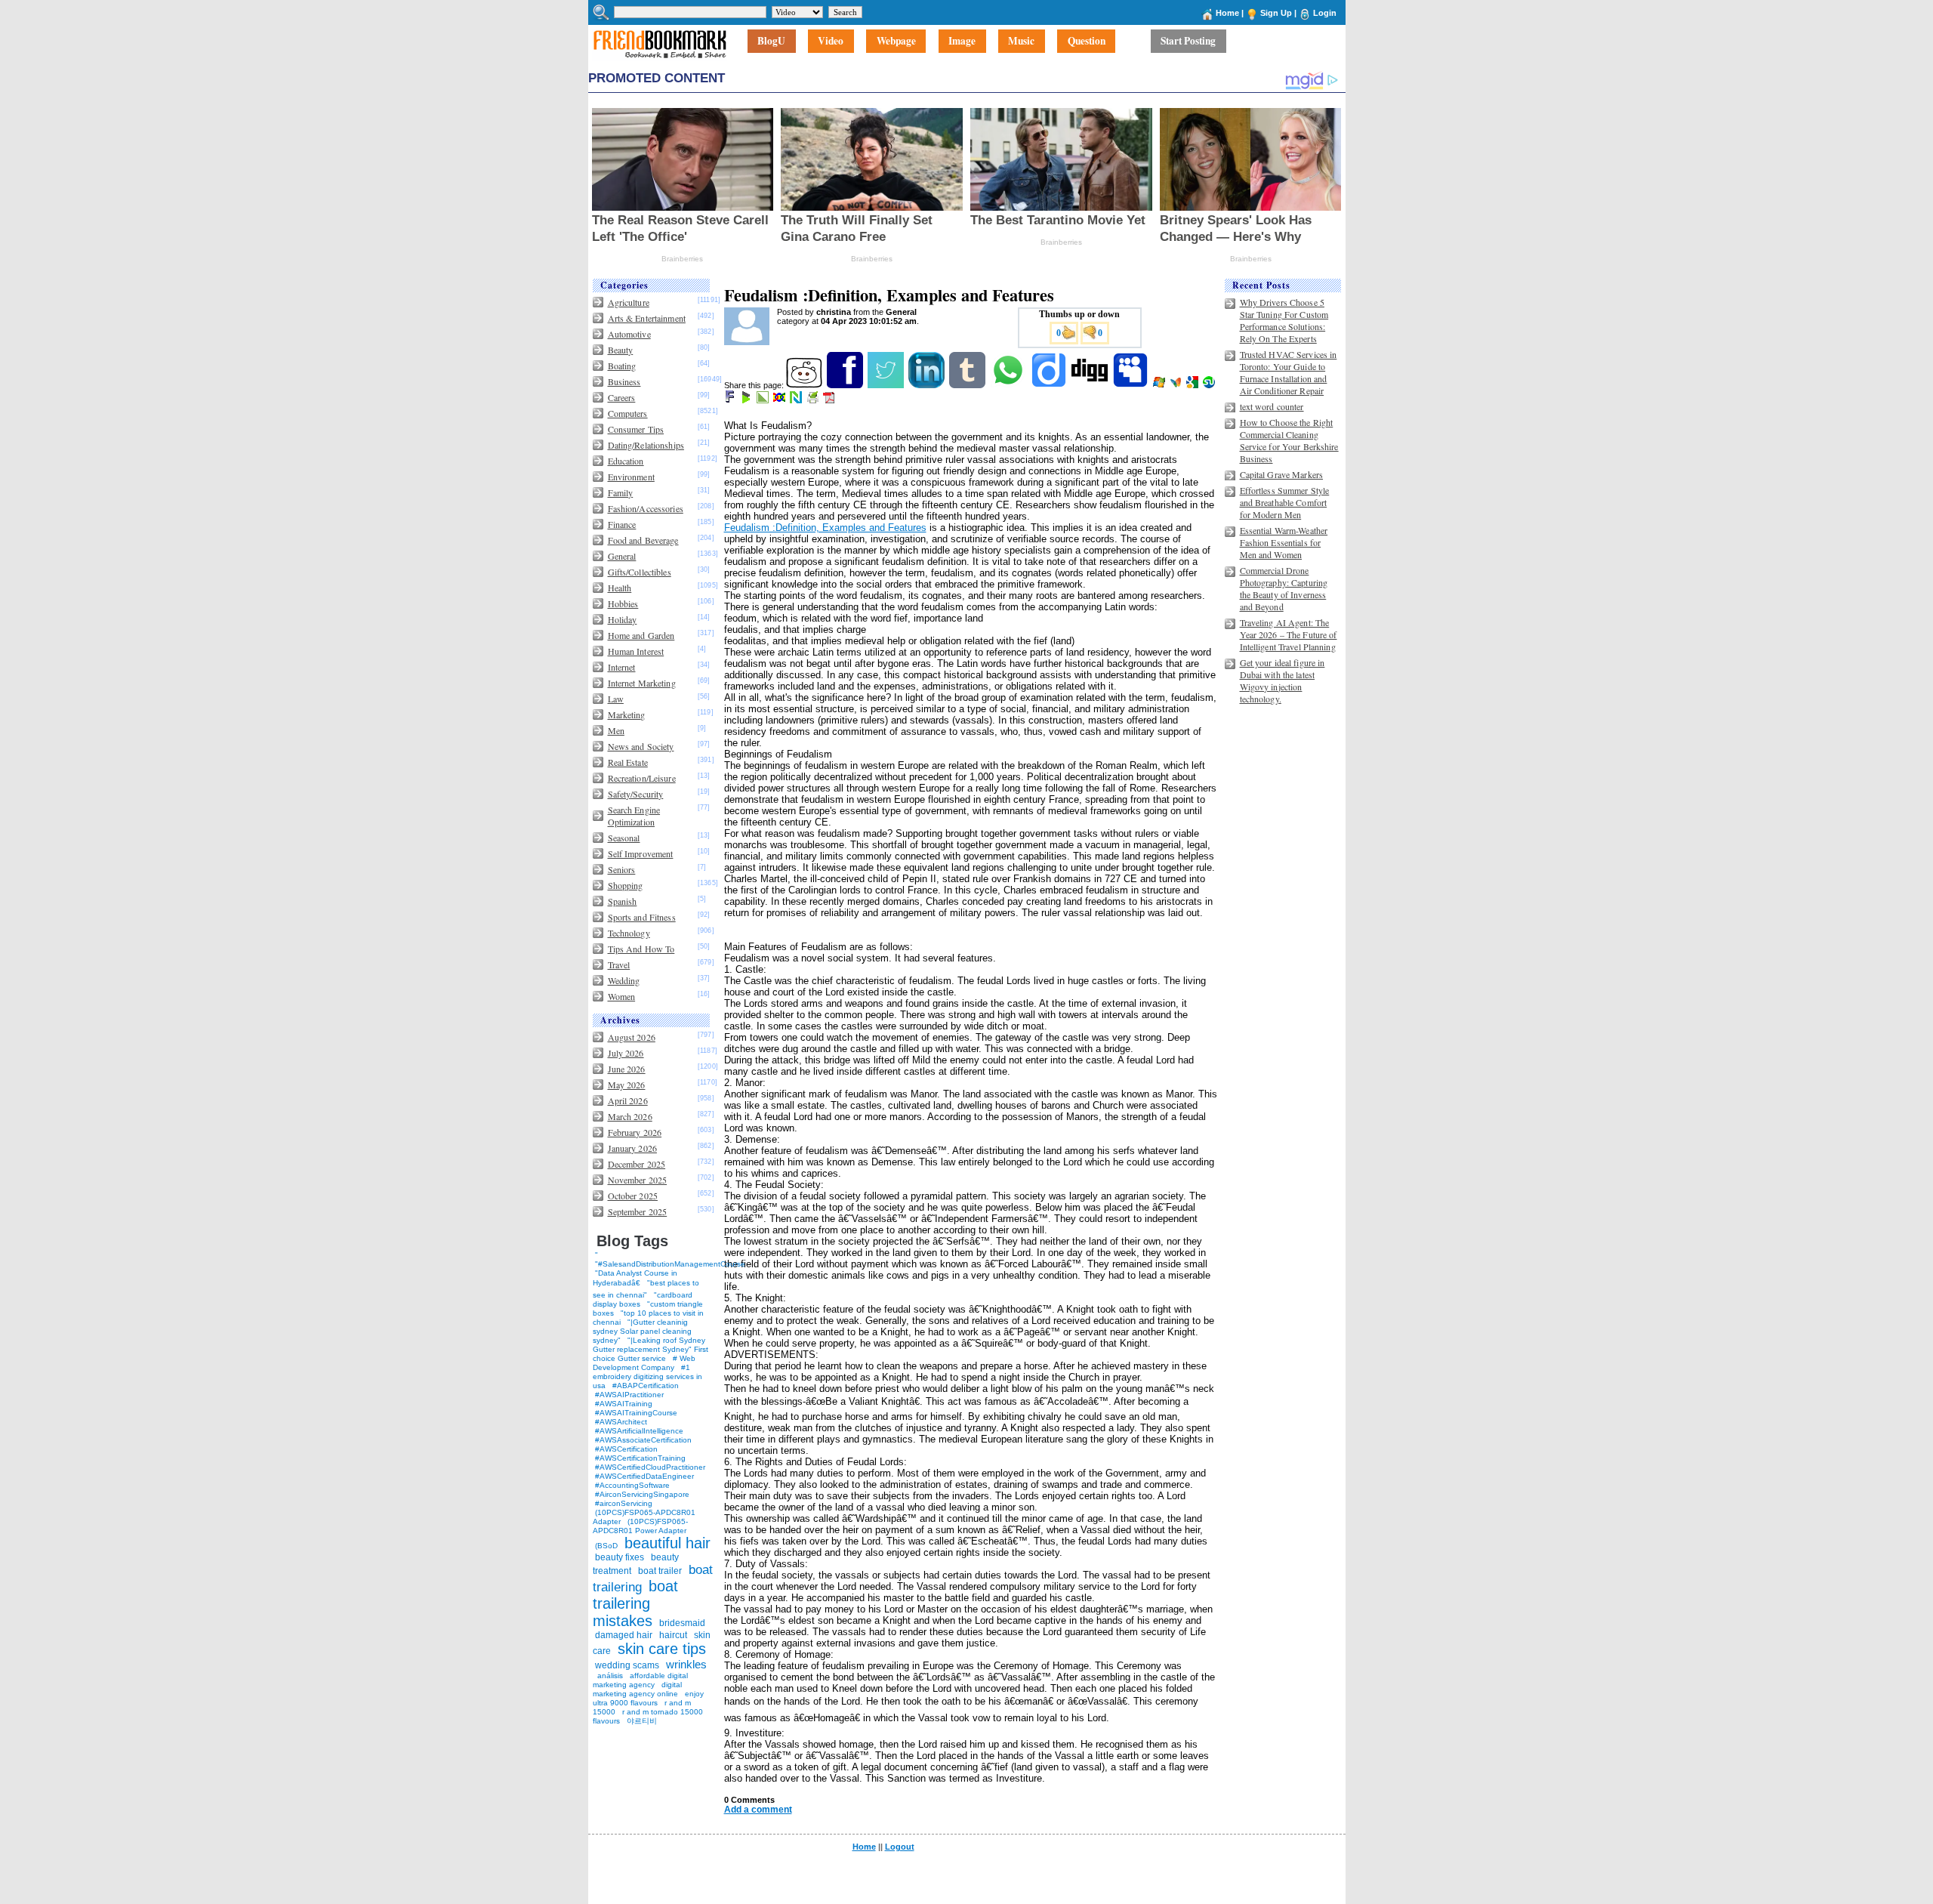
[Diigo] (1050, 385)
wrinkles (686, 1664)
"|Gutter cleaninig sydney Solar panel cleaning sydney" (642, 1331)
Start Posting (1188, 42)
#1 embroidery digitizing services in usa (647, 1376)
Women (622, 996)
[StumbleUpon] (1210, 385)
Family (621, 492)
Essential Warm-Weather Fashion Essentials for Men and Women (1284, 542)
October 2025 (633, 1196)
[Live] (1160, 385)
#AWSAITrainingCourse (636, 1413)
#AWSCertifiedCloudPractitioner (650, 1467)
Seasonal (624, 838)
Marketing (627, 714)
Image (962, 42)
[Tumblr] (968, 385)
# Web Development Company (644, 1363)
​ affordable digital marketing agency (640, 1680)
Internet (622, 667)
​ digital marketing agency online (637, 1689)
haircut (673, 1635)
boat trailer (660, 1571)
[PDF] (830, 400)
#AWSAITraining (624, 1404)
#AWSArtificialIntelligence (639, 1431)
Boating (622, 366)
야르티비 (642, 1721)
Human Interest (636, 651)
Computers (628, 413)
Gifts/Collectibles (640, 572)
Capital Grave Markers (1282, 474)
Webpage (896, 42)
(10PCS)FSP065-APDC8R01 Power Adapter (640, 1526)
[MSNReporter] (1177, 385)
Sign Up (1276, 13)
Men (616, 730)
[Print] (814, 400)
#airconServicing (624, 1503)
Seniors (622, 869)
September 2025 (638, 1211)
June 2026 (627, 1069)
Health (620, 588)
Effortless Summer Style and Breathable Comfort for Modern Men (1285, 502)
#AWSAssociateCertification (643, 1440)
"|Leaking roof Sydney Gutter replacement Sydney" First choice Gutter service (650, 1349)
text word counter (1272, 406)
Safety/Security (636, 794)
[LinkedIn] (928, 385)
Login (1325, 13)
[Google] (1193, 385)
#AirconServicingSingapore (642, 1494)
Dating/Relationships (646, 445)
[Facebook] (846, 385)
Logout (900, 1847)
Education (626, 461)
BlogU (771, 42)
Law (616, 699)
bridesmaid (682, 1623)
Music (1021, 42)
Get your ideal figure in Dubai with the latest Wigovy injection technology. (1283, 680)
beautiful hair (667, 1543)
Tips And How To (641, 949)
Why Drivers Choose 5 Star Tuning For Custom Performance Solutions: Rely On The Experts (1284, 320)
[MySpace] (1131, 385)
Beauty (621, 350)
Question (1087, 42)
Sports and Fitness (642, 917)
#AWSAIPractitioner (629, 1395)
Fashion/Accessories (646, 508)
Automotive (629, 334)
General (622, 556)
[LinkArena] (764, 400)
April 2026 (628, 1100)
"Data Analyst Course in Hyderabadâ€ (635, 1278)
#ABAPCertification (646, 1386)
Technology (629, 933)
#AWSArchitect (621, 1422)
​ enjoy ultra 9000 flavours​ (648, 1698)
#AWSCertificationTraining (640, 1458)
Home (1227, 13)
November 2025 (638, 1180)
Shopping (626, 885)
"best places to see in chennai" (646, 1289)
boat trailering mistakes (635, 1603)
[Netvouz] (797, 400)
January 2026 (632, 1148)
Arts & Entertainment (647, 318)
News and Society (641, 746)
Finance (622, 524)
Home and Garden (641, 635)
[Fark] (731, 400)
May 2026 (627, 1085)
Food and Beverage (643, 540)
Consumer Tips (636, 429)
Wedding (624, 980)
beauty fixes (620, 1557)
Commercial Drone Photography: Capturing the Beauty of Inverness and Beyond (1284, 588)
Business (624, 381)
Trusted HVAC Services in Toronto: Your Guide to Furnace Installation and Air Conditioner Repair (1289, 372)
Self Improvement (641, 853)
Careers (622, 397)
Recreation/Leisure (642, 778)
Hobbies (623, 603)
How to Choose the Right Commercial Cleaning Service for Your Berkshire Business (1289, 440)
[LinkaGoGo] (780, 400)
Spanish (623, 901)
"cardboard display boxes (643, 1299)
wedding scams (627, 1665)
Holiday (623, 619)
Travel (619, 964)
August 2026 (632, 1037)
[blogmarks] (747, 400)
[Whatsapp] (1009, 385)
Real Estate (628, 762)
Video (831, 42)
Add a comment (758, 1810)
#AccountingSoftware (632, 1485)
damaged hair (624, 1635)
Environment (631, 477)
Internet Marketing (642, 683)
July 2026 (626, 1053)
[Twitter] (887, 385)
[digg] (1091, 385)
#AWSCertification (626, 1449)
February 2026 (635, 1132)
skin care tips (662, 1649)
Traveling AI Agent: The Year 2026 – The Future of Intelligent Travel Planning (1289, 634)
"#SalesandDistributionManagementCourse (670, 1264)
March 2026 (630, 1116)
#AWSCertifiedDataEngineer (644, 1476)
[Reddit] (805, 385)
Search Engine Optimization (634, 816)
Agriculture (629, 302)
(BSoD (606, 1546)
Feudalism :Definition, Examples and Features (825, 528)
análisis (609, 1676)
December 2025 (637, 1164)
